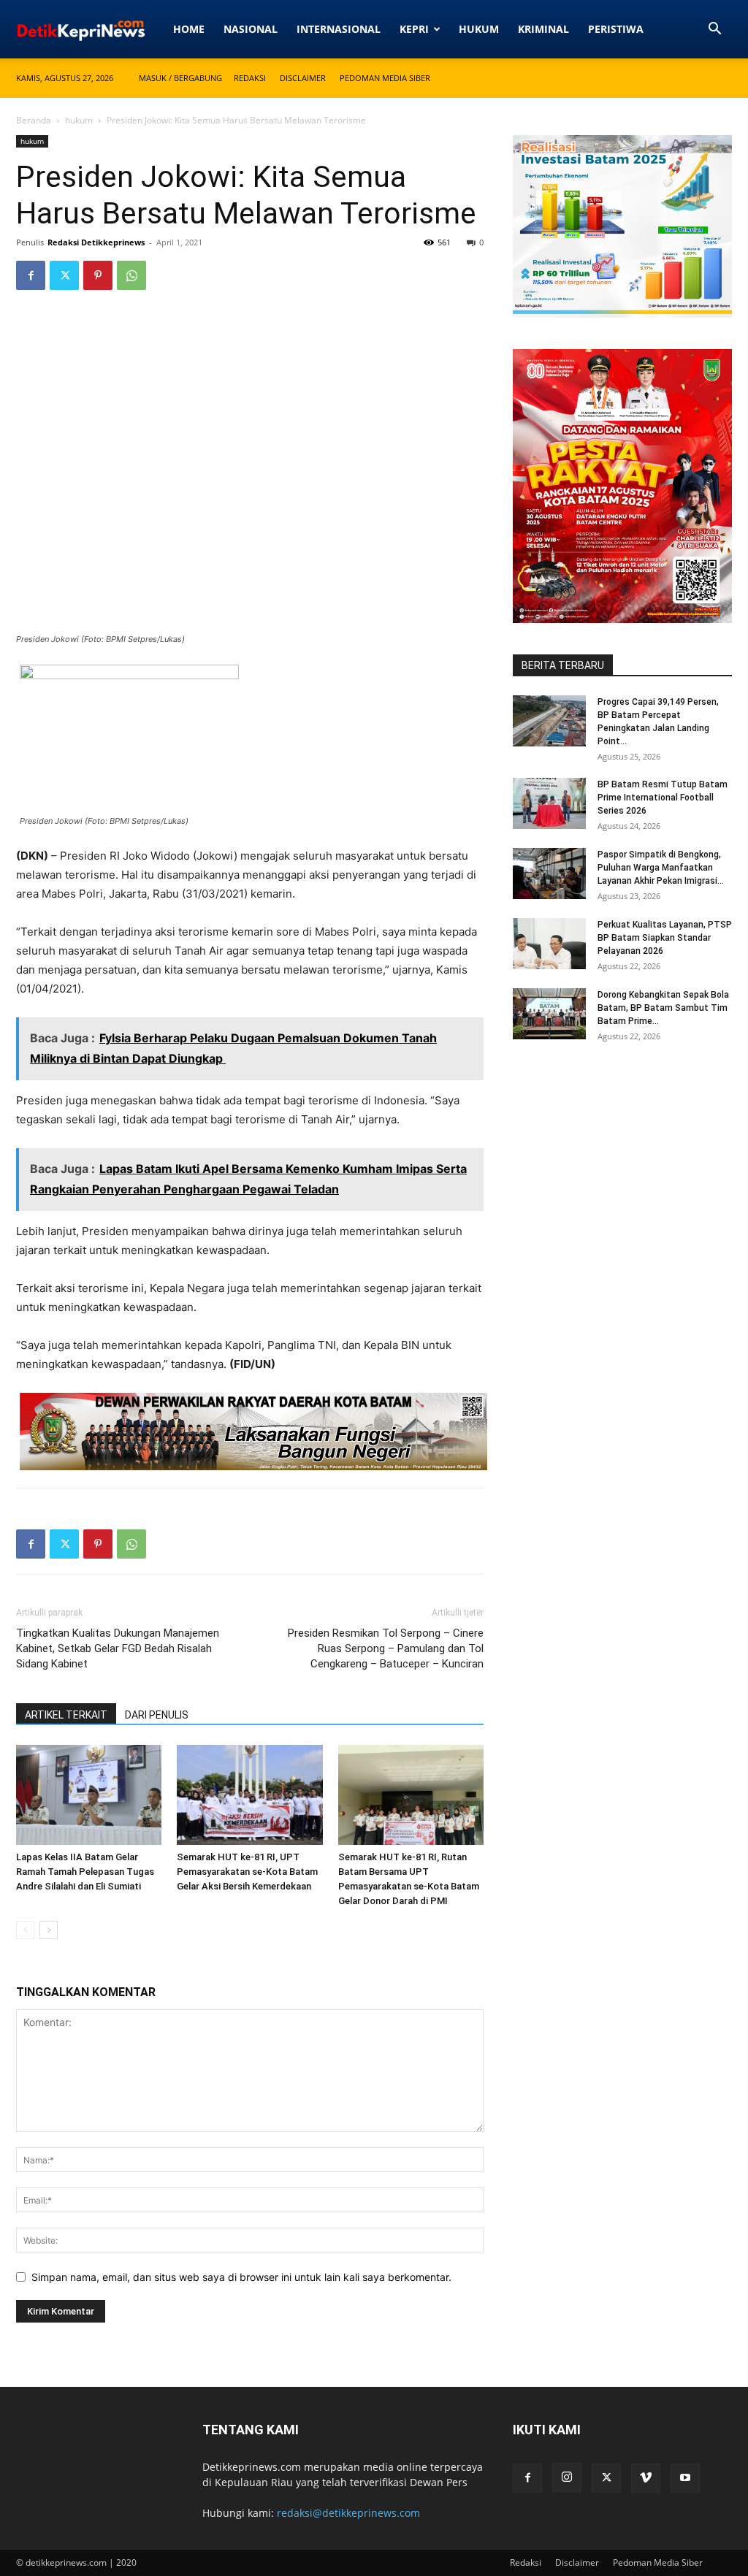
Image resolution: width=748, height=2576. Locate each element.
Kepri (414, 29)
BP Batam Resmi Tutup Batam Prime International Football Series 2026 (663, 798)
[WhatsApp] (131, 275)
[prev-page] (25, 1930)
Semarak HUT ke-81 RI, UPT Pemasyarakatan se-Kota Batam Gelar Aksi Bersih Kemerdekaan (247, 1872)
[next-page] (49, 1930)
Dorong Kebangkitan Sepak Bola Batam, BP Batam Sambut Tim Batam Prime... (663, 1008)
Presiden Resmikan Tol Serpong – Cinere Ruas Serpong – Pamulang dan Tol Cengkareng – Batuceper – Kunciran (386, 1648)
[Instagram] (567, 2477)
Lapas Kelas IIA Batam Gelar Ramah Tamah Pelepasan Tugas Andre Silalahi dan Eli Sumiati (85, 1872)
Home (189, 29)
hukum (479, 29)
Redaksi (250, 78)
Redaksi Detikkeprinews (96, 242)
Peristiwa (616, 29)
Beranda (34, 120)
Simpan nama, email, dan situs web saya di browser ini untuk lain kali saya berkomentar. (241, 2277)
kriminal (543, 29)
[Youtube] (685, 2478)
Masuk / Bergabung (180, 78)
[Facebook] (31, 275)
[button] (714, 30)
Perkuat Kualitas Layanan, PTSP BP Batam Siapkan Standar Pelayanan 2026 (665, 938)
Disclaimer (303, 78)
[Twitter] (64, 275)
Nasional (251, 29)
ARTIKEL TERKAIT (66, 1715)
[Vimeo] (646, 2478)
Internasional (339, 29)
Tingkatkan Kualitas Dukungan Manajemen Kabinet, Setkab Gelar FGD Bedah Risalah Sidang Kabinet (118, 1648)
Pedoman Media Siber (385, 78)
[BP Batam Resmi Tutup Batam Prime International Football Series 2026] (549, 803)
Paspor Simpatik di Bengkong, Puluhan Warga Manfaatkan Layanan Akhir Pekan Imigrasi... (661, 868)
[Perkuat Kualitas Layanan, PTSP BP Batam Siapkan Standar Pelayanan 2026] (549, 944)
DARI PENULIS (157, 1715)
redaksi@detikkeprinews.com (348, 2513)
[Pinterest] (98, 275)
